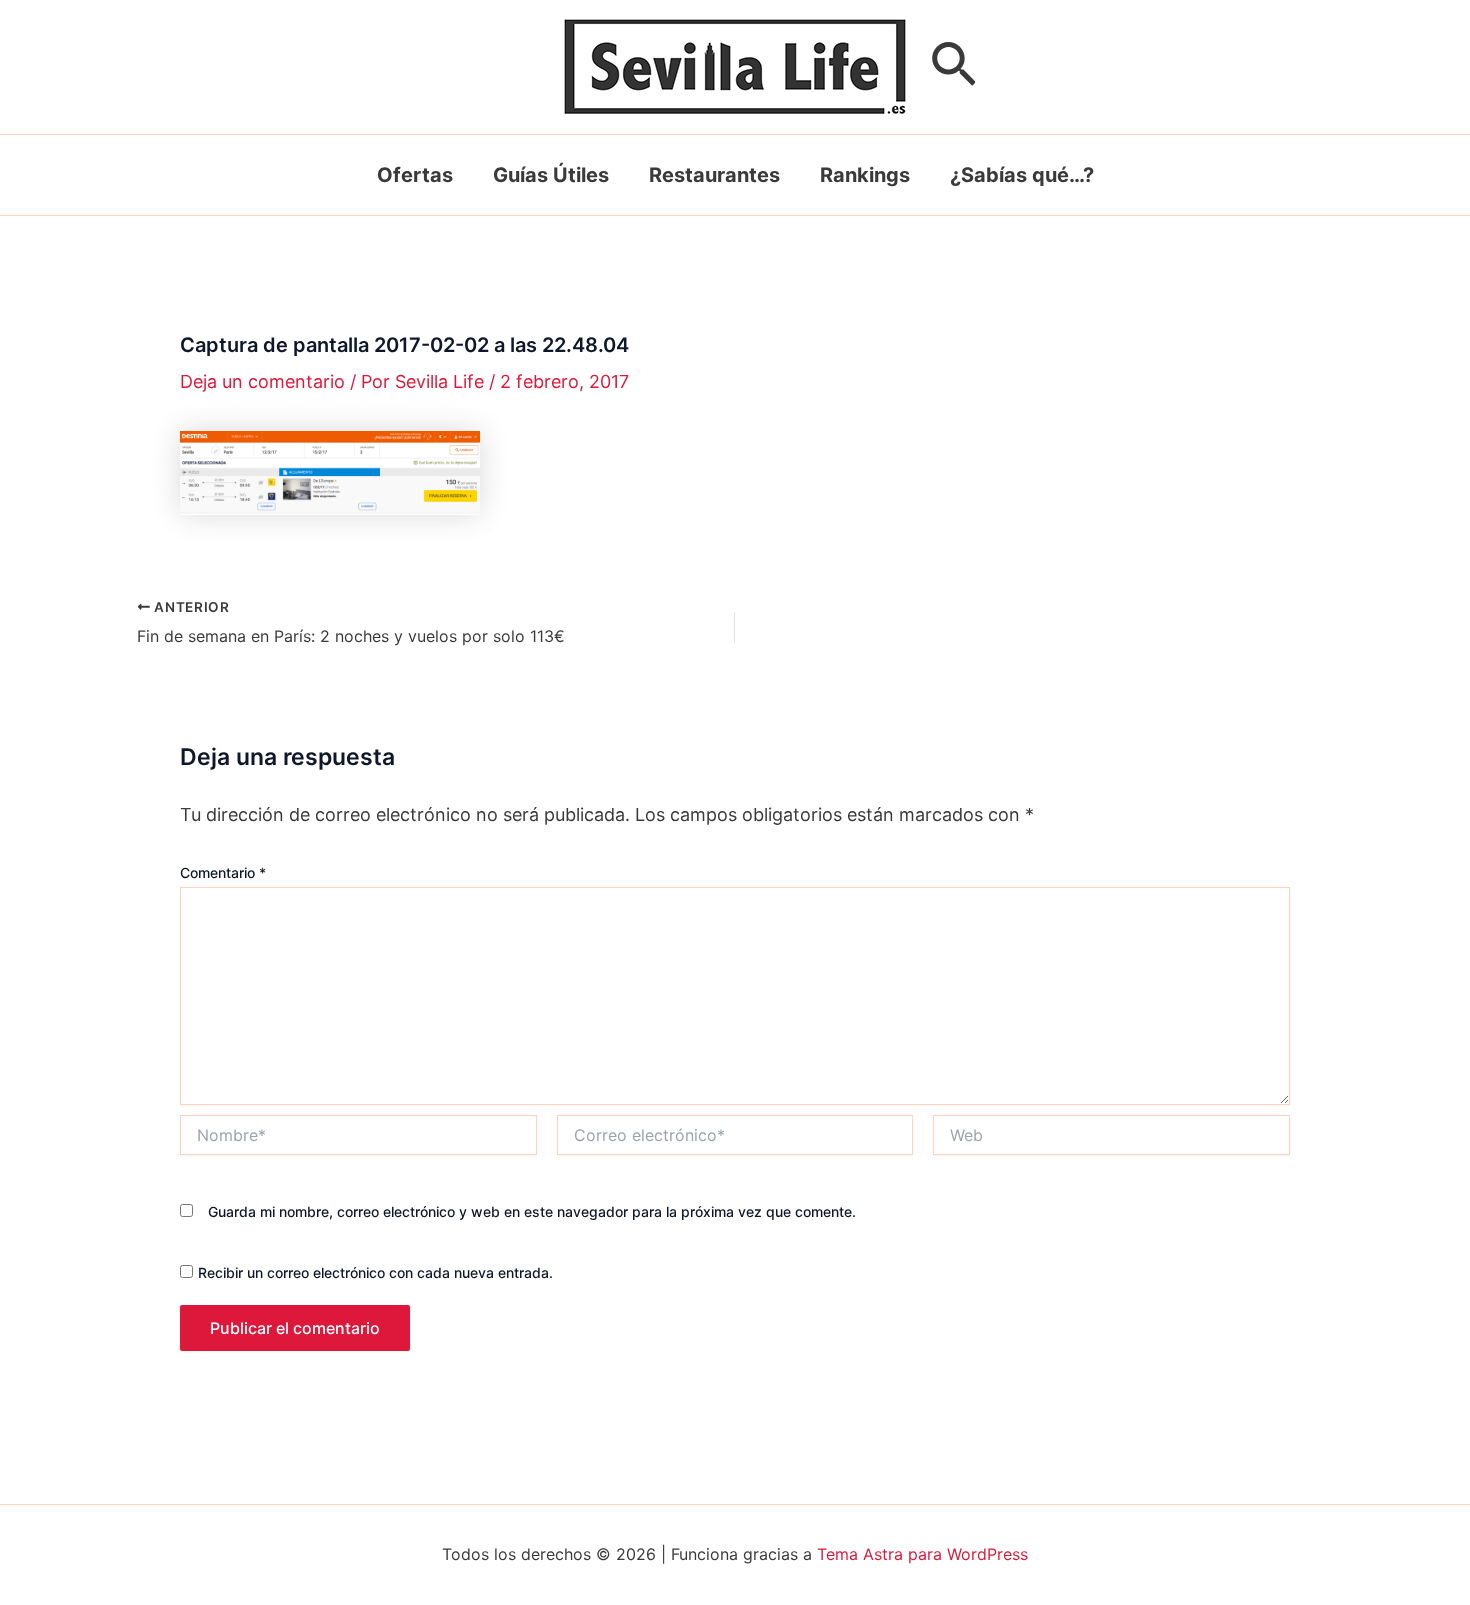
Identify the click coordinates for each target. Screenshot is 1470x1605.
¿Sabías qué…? (1022, 175)
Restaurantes (714, 175)
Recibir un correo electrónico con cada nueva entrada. (375, 1272)
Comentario (223, 872)
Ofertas (415, 175)
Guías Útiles (551, 175)
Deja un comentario (262, 381)
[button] (953, 67)
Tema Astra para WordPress (922, 1554)
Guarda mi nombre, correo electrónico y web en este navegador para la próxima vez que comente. (532, 1211)
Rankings (865, 175)
